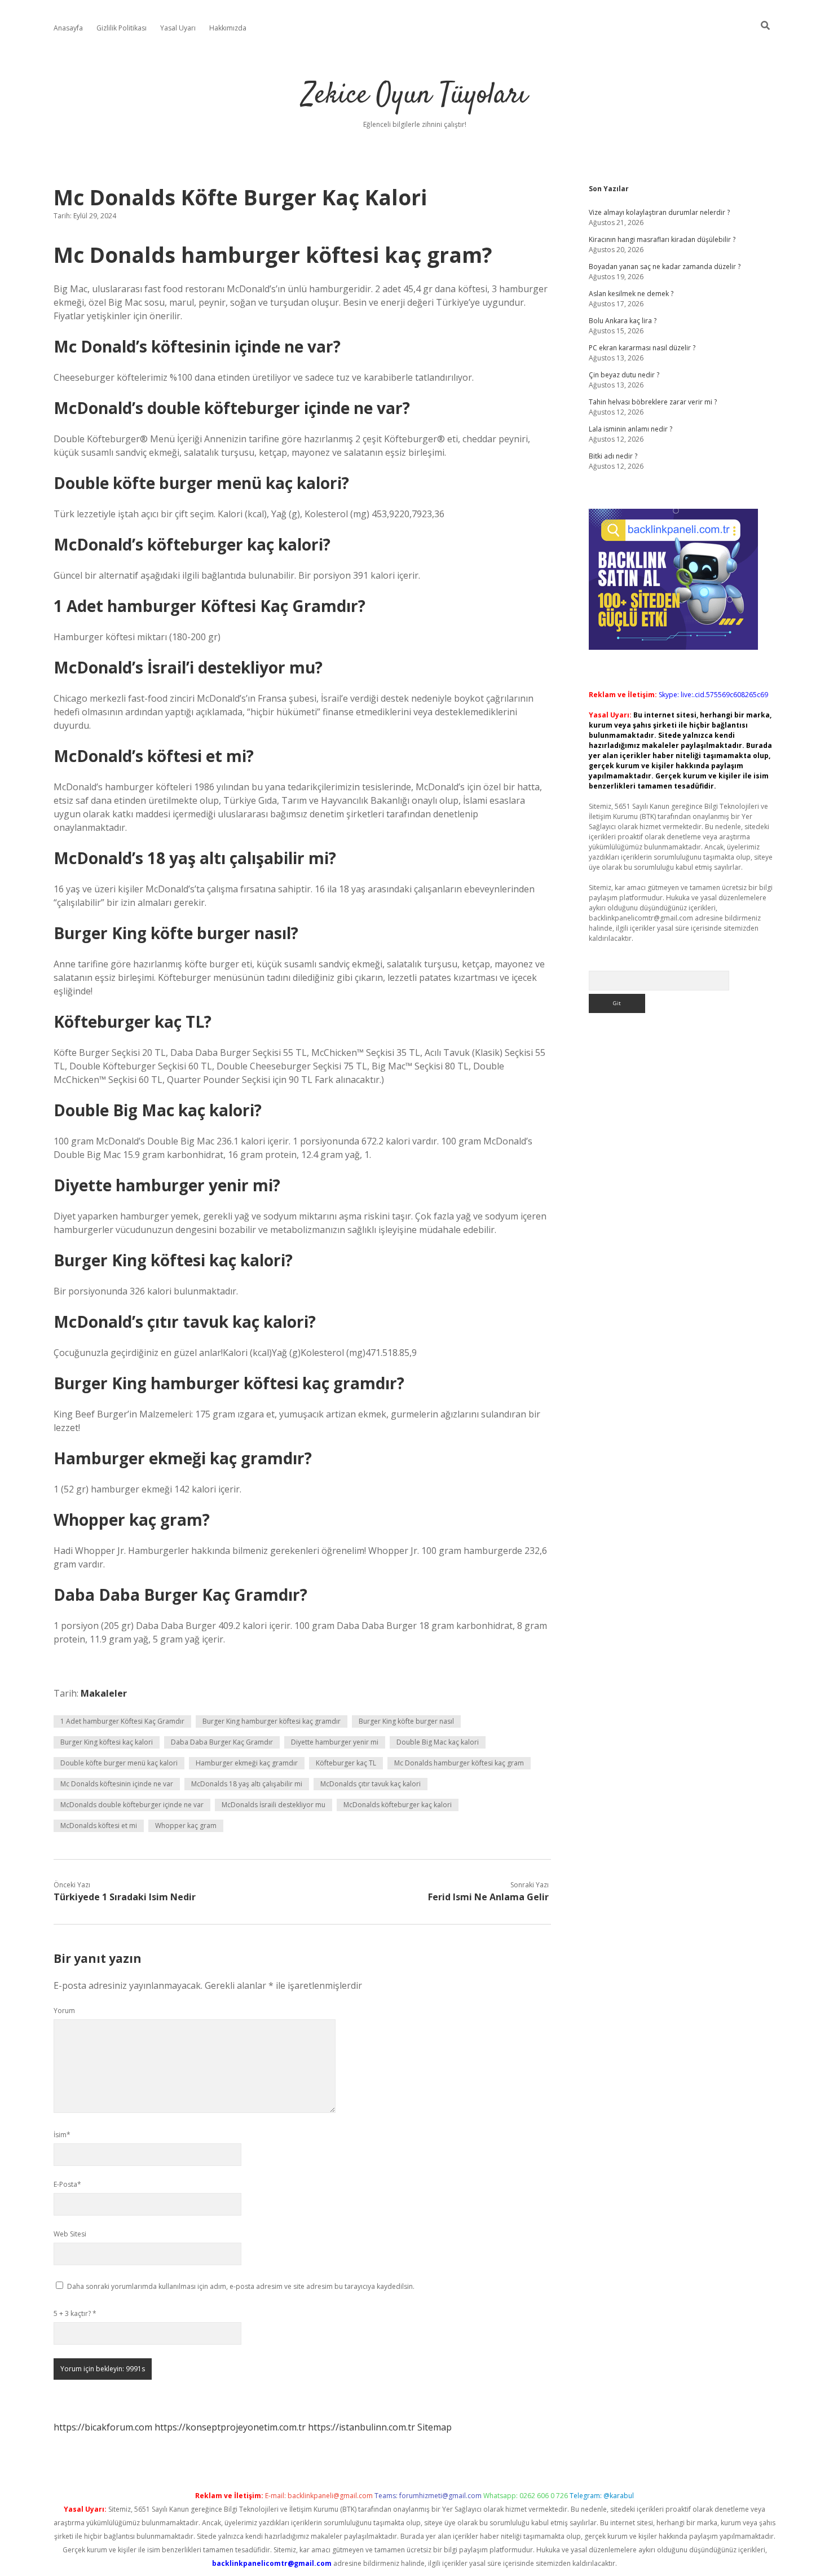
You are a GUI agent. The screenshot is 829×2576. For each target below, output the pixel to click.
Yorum (64, 2011)
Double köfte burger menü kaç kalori (119, 1763)
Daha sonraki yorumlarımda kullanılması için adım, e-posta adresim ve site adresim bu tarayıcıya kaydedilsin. (241, 2286)
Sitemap (435, 2427)
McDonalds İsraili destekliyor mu (274, 1805)
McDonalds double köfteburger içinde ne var (132, 1805)
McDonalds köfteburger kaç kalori (398, 1805)
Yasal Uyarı (178, 28)
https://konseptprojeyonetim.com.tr (230, 2427)
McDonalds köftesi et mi (99, 1826)
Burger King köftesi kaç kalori (107, 1742)
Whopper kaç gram (186, 1826)
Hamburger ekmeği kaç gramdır (247, 1763)
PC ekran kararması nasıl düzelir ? (642, 348)
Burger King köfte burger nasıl (406, 1721)
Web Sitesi (70, 2234)
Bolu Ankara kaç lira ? (623, 321)
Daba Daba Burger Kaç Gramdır (222, 1742)
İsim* (62, 2135)
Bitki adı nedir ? (613, 456)
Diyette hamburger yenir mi (335, 1742)
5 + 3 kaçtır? (75, 2313)
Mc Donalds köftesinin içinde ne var (117, 1784)
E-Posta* (67, 2184)
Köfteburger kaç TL (346, 1763)
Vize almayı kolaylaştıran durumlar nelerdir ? (659, 212)
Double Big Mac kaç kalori (438, 1742)
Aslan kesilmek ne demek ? (631, 294)
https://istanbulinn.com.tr (361, 2427)
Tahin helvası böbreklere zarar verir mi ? (653, 402)
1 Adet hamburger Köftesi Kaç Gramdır (122, 1721)
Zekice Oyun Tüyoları (415, 96)
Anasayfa (68, 28)
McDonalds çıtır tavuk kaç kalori (371, 1784)
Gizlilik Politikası (122, 28)
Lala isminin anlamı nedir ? (630, 429)
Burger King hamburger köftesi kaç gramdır (272, 1721)
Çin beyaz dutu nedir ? (624, 375)
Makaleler (104, 1693)
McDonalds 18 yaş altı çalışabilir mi (247, 1784)
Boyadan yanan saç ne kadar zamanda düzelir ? (665, 267)
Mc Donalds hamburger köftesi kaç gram (459, 1763)
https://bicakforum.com (103, 2427)
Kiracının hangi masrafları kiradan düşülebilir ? (662, 239)
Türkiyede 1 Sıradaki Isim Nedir (125, 1897)
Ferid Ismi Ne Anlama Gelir (488, 1897)
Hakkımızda (228, 28)
